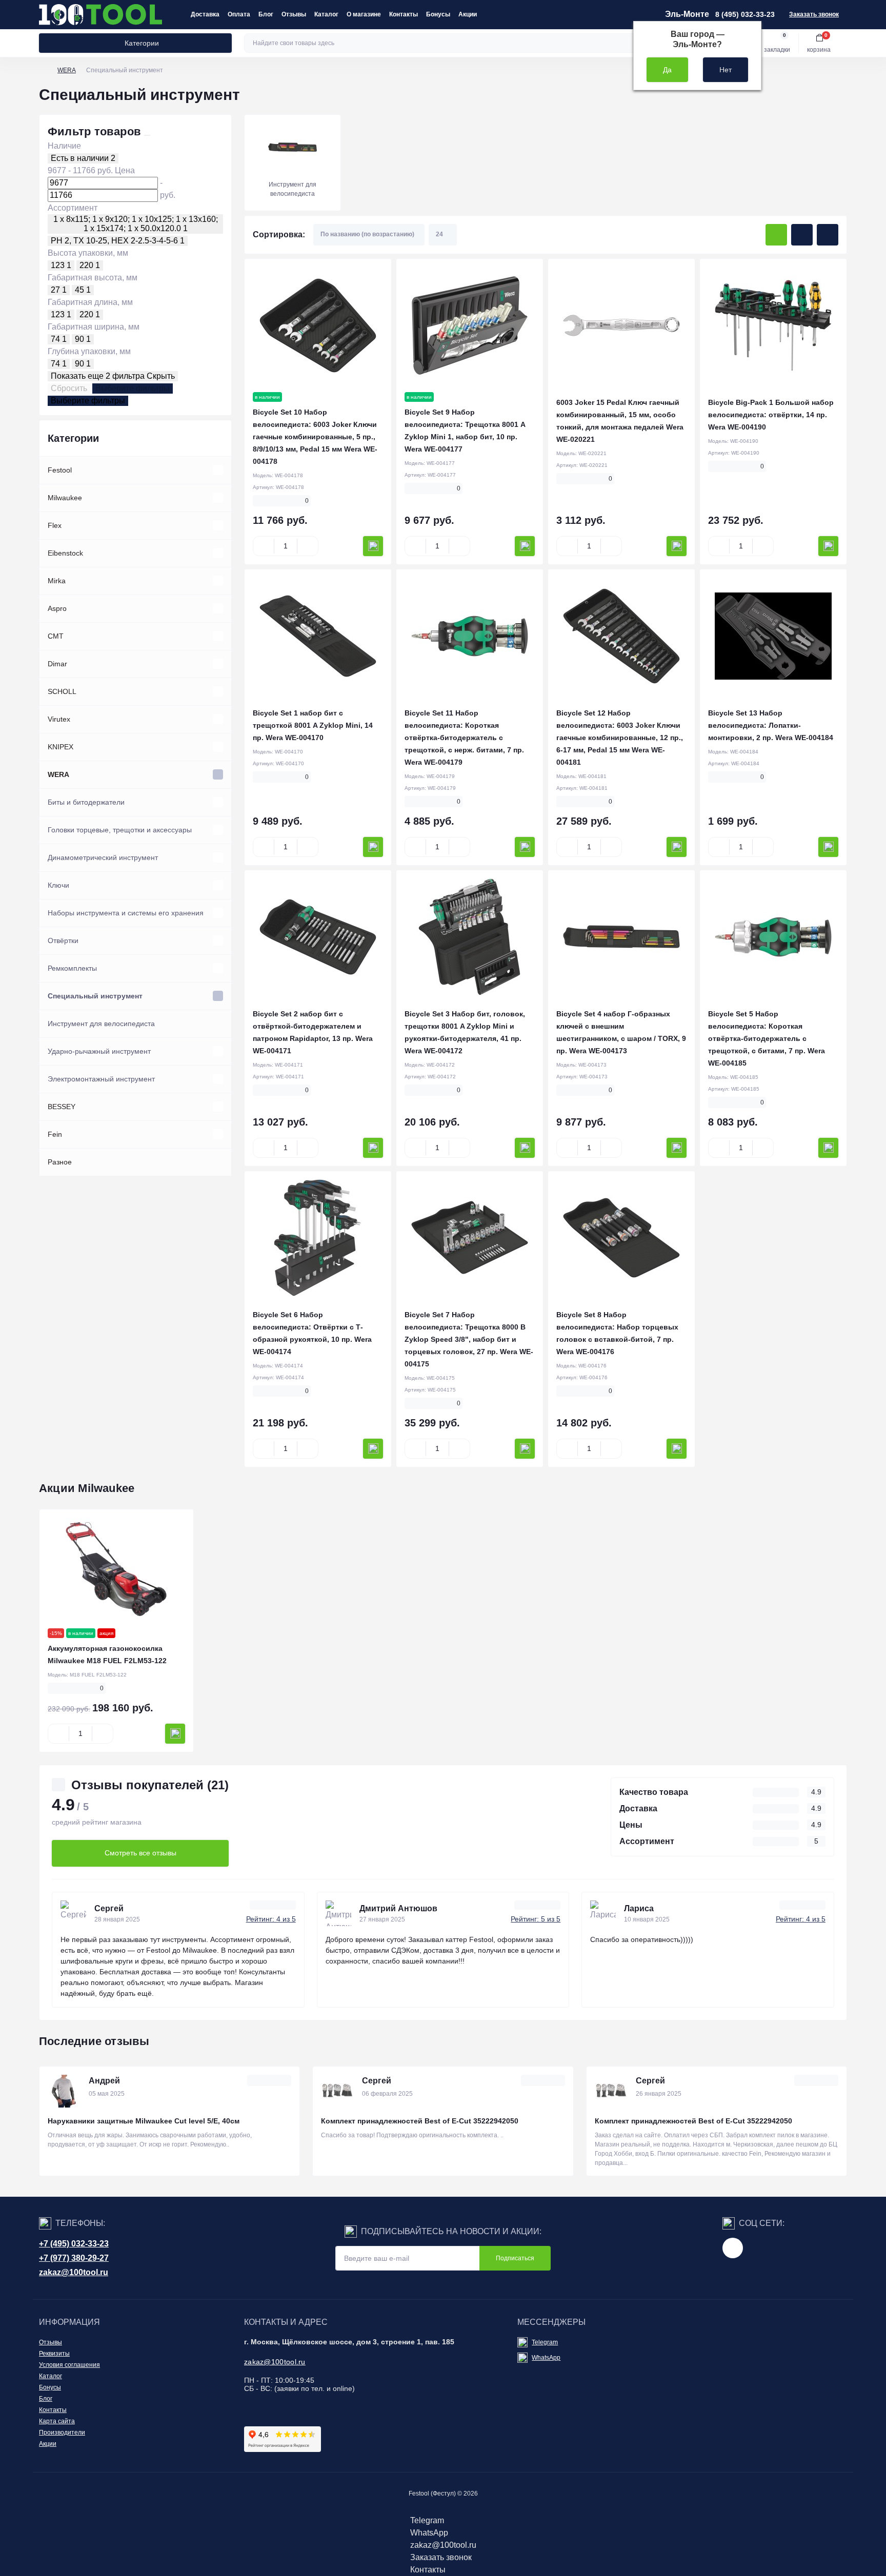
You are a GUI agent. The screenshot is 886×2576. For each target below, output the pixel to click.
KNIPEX (61, 747)
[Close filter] (147, 135)
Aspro (57, 608)
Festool (60, 470)
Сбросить (69, 388)
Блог (266, 14)
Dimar (57, 664)
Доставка (205, 14)
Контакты (404, 14)
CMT (56, 636)
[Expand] (218, 470)
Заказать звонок (814, 14)
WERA (67, 70)
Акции (468, 14)
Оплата (239, 14)
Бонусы (438, 14)
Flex (55, 525)
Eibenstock (65, 553)
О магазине (364, 14)
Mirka (57, 581)
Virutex (59, 719)
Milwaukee (65, 498)
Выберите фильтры (133, 388)
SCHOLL (62, 691)
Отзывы (294, 14)
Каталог (326, 14)
